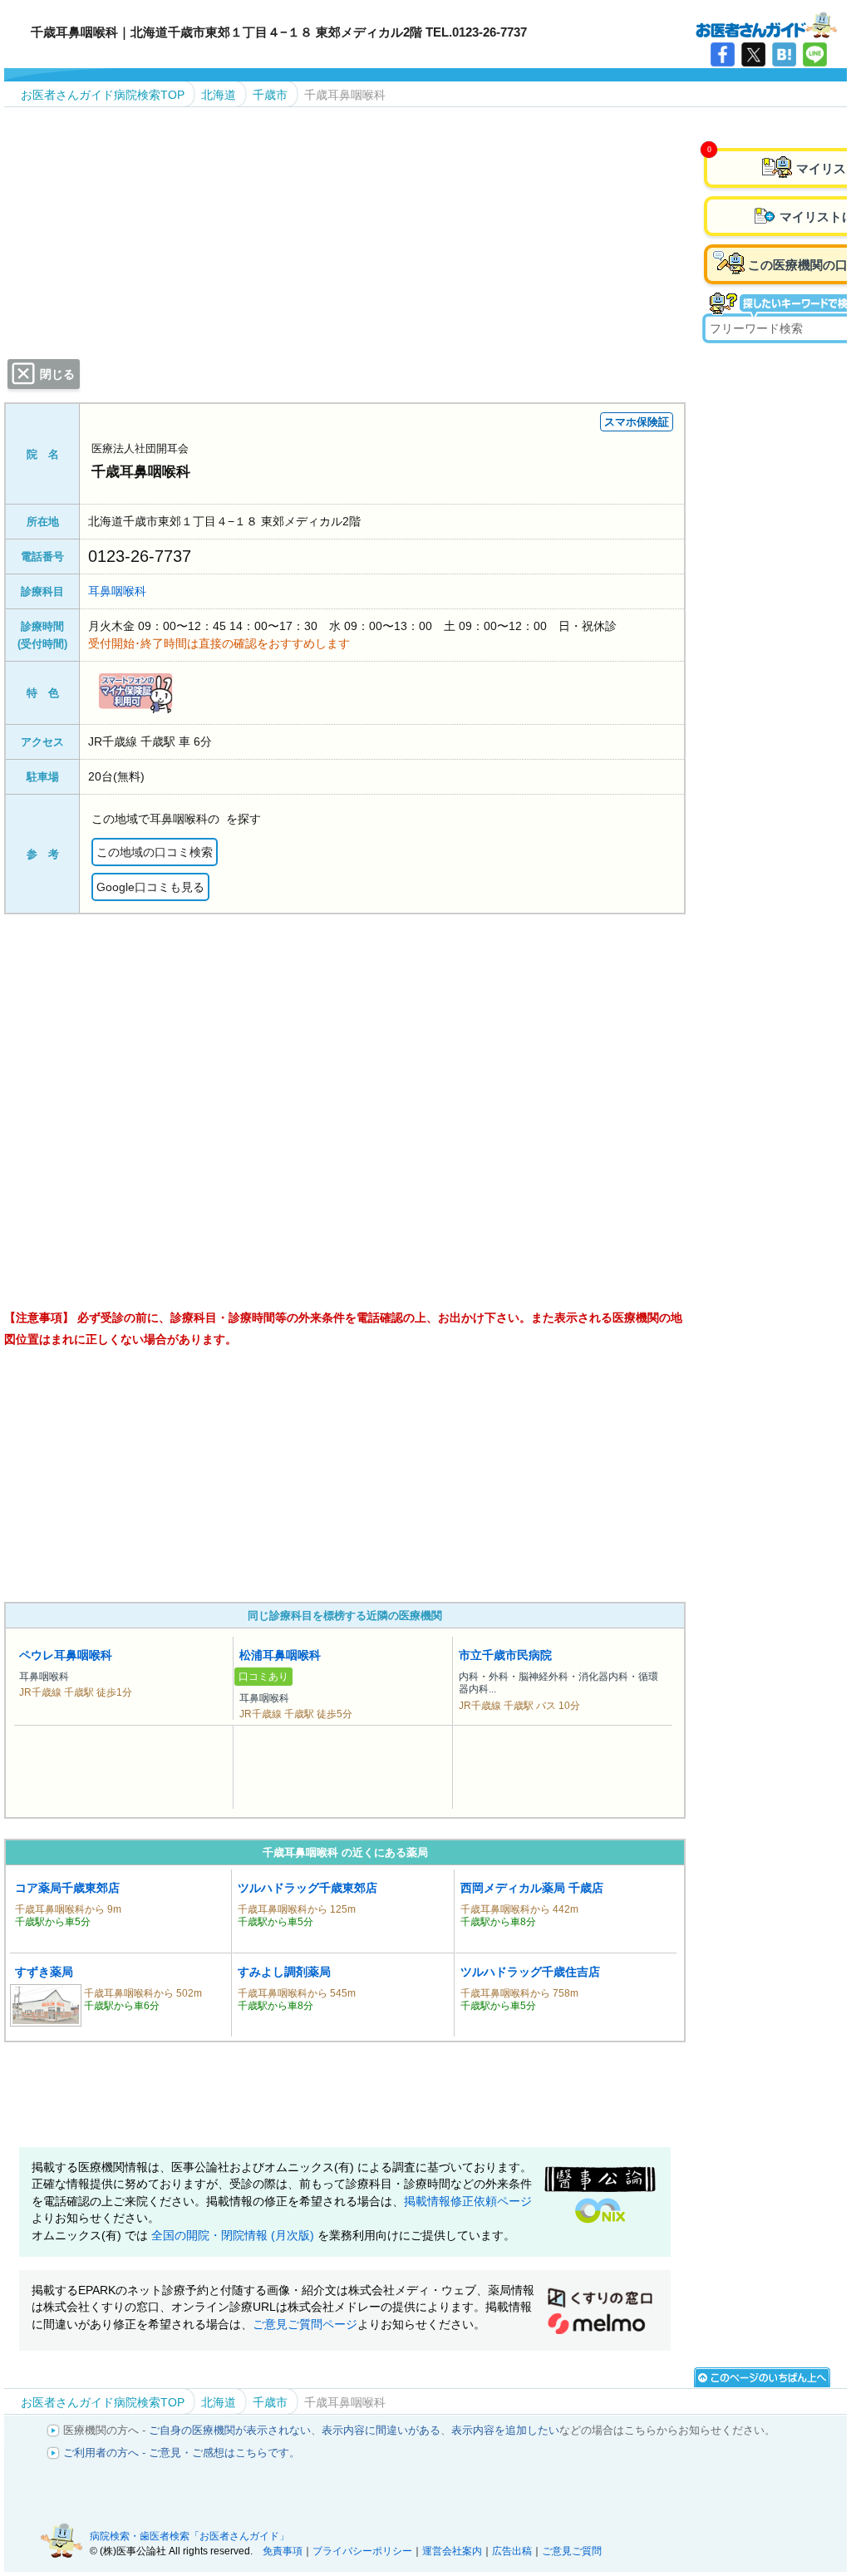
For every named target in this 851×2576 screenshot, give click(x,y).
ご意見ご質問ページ (305, 2325)
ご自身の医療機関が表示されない (230, 2430)
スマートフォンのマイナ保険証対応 (135, 693)
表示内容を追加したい (505, 2430)
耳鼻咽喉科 (117, 591)
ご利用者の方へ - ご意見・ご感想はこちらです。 (182, 2453)
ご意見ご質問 (572, 2551)
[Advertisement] (345, 1475)
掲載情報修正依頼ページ (468, 2202)
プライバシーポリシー (362, 2551)
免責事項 (283, 2551)
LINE (815, 54)
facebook (723, 54)
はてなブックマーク (784, 54)
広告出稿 (512, 2551)
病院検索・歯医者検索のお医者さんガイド (766, 24)
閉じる (57, 374)
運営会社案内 (452, 2551)
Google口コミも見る (150, 887)
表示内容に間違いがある (381, 2430)
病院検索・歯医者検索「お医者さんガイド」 (189, 2536)
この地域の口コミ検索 (155, 852)
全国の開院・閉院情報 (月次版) (234, 2236)
